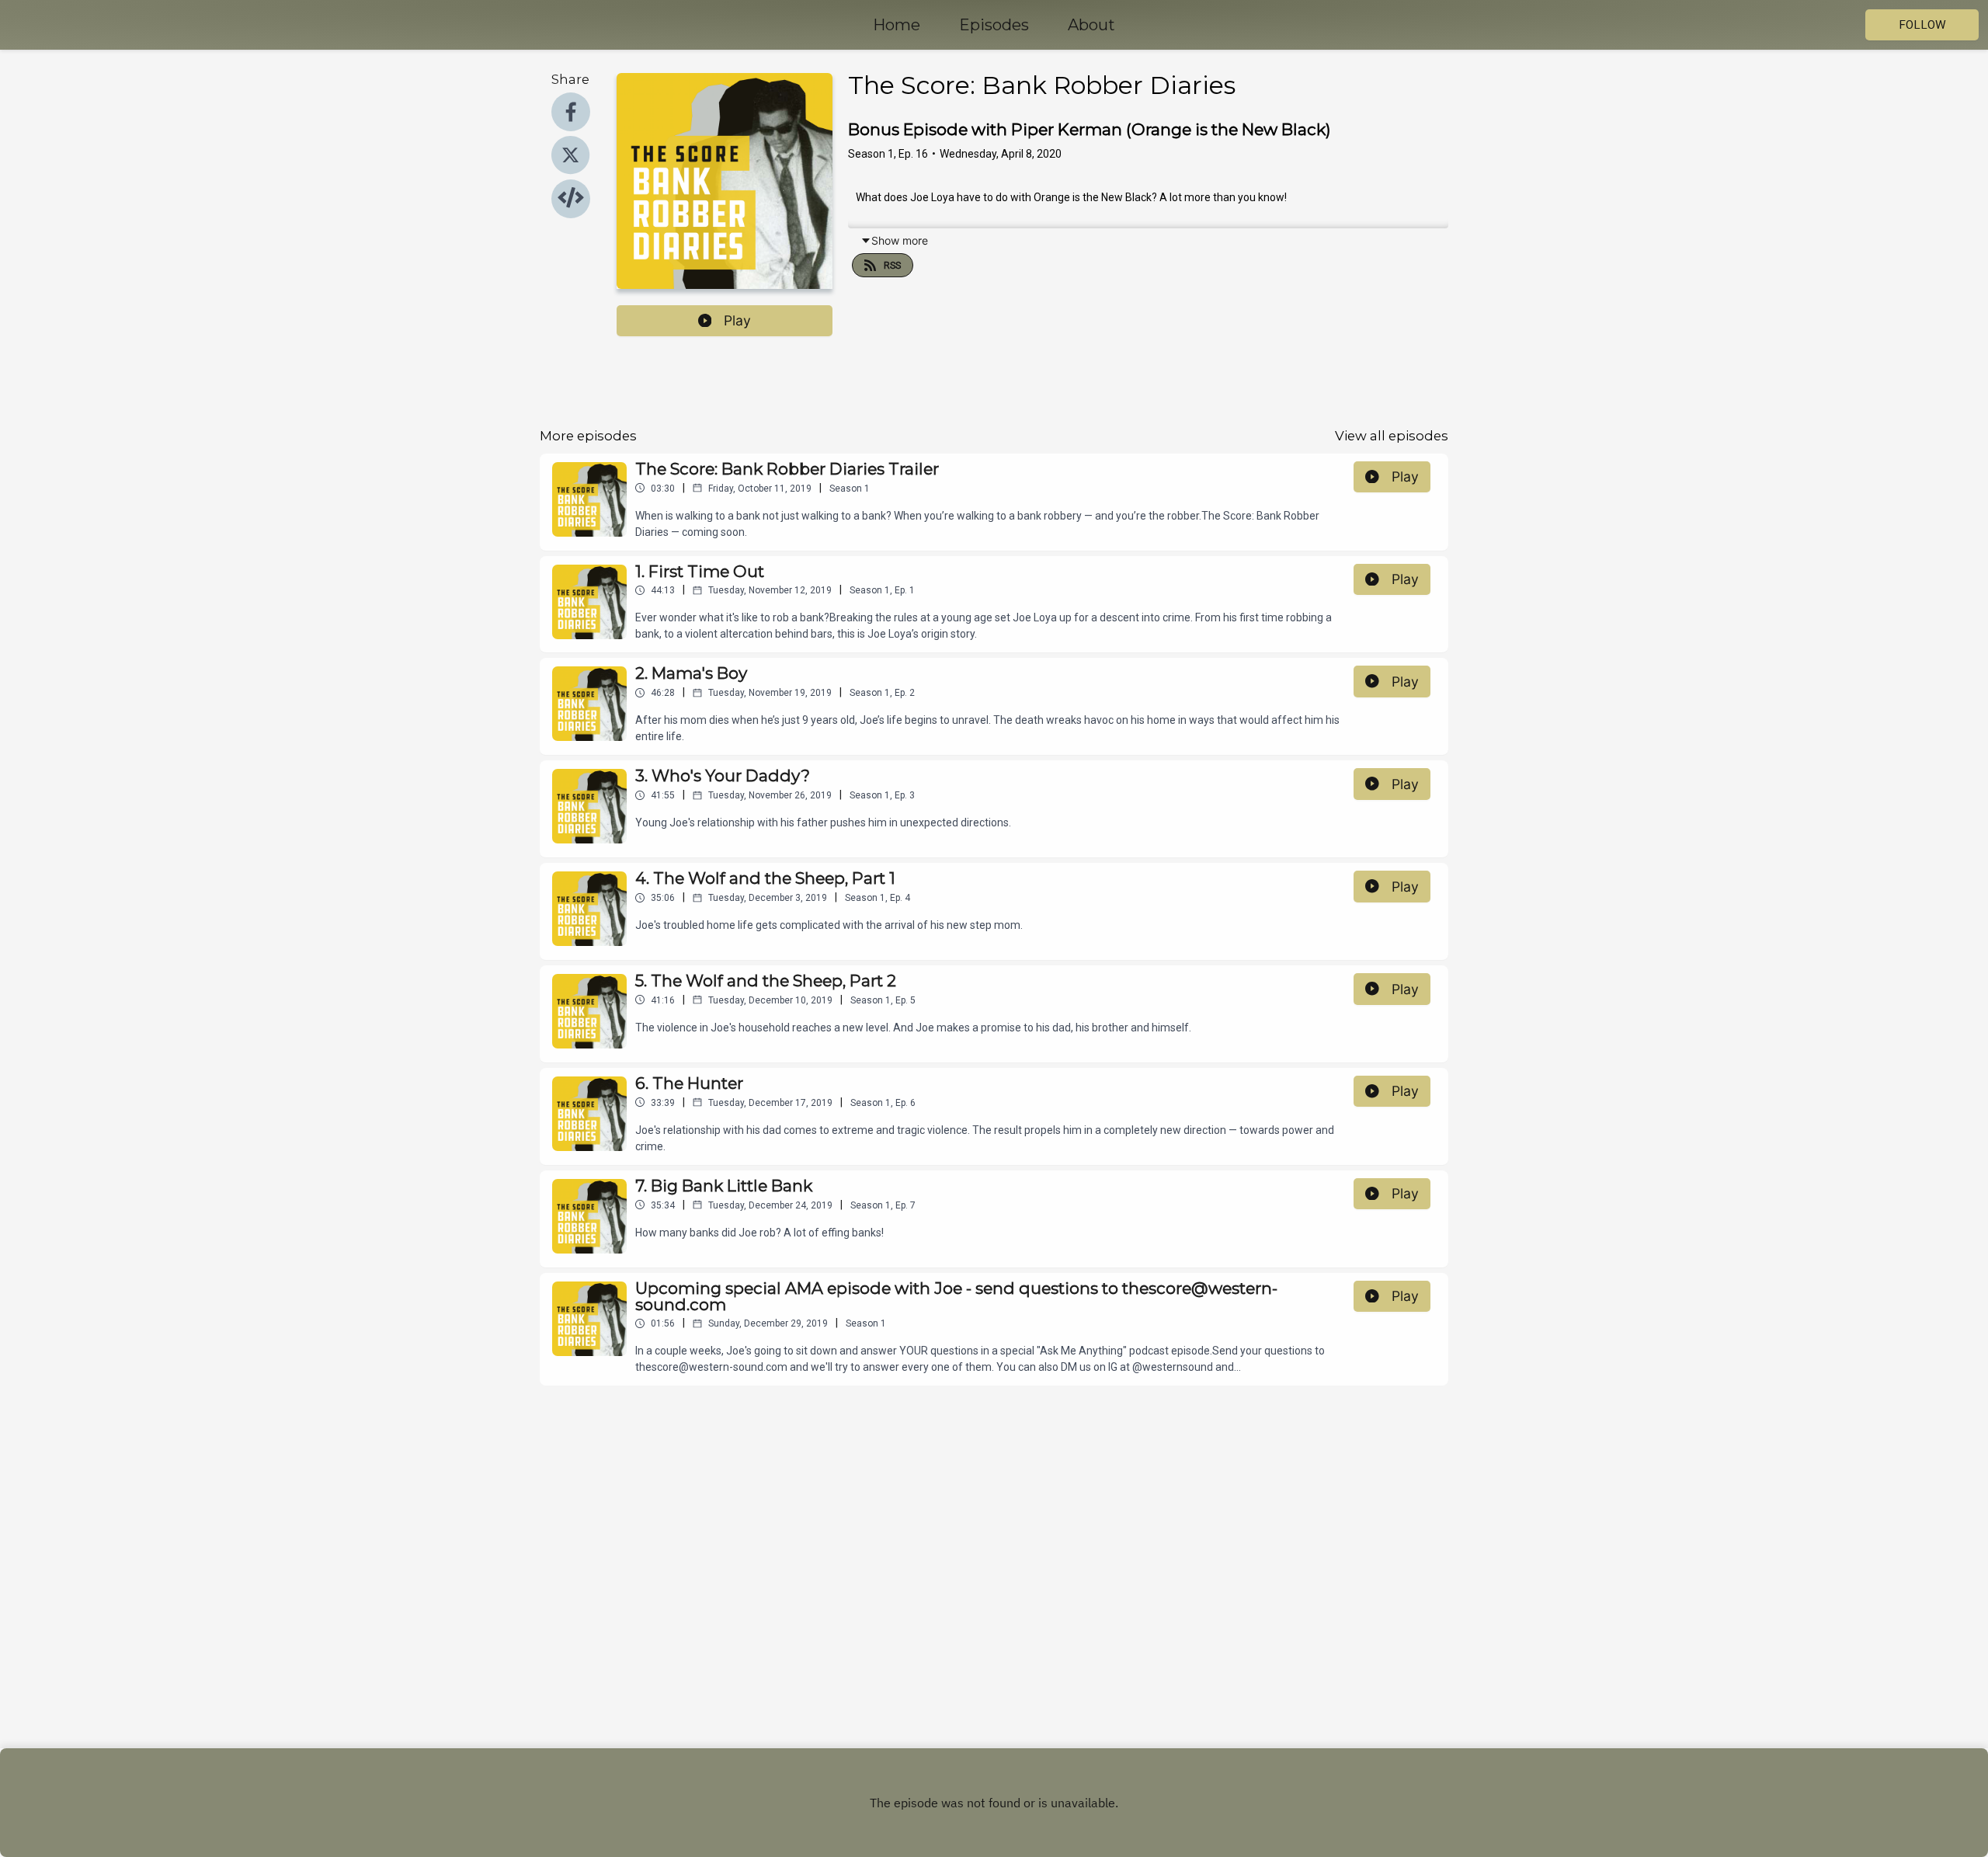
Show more (900, 240)
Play (737, 320)
